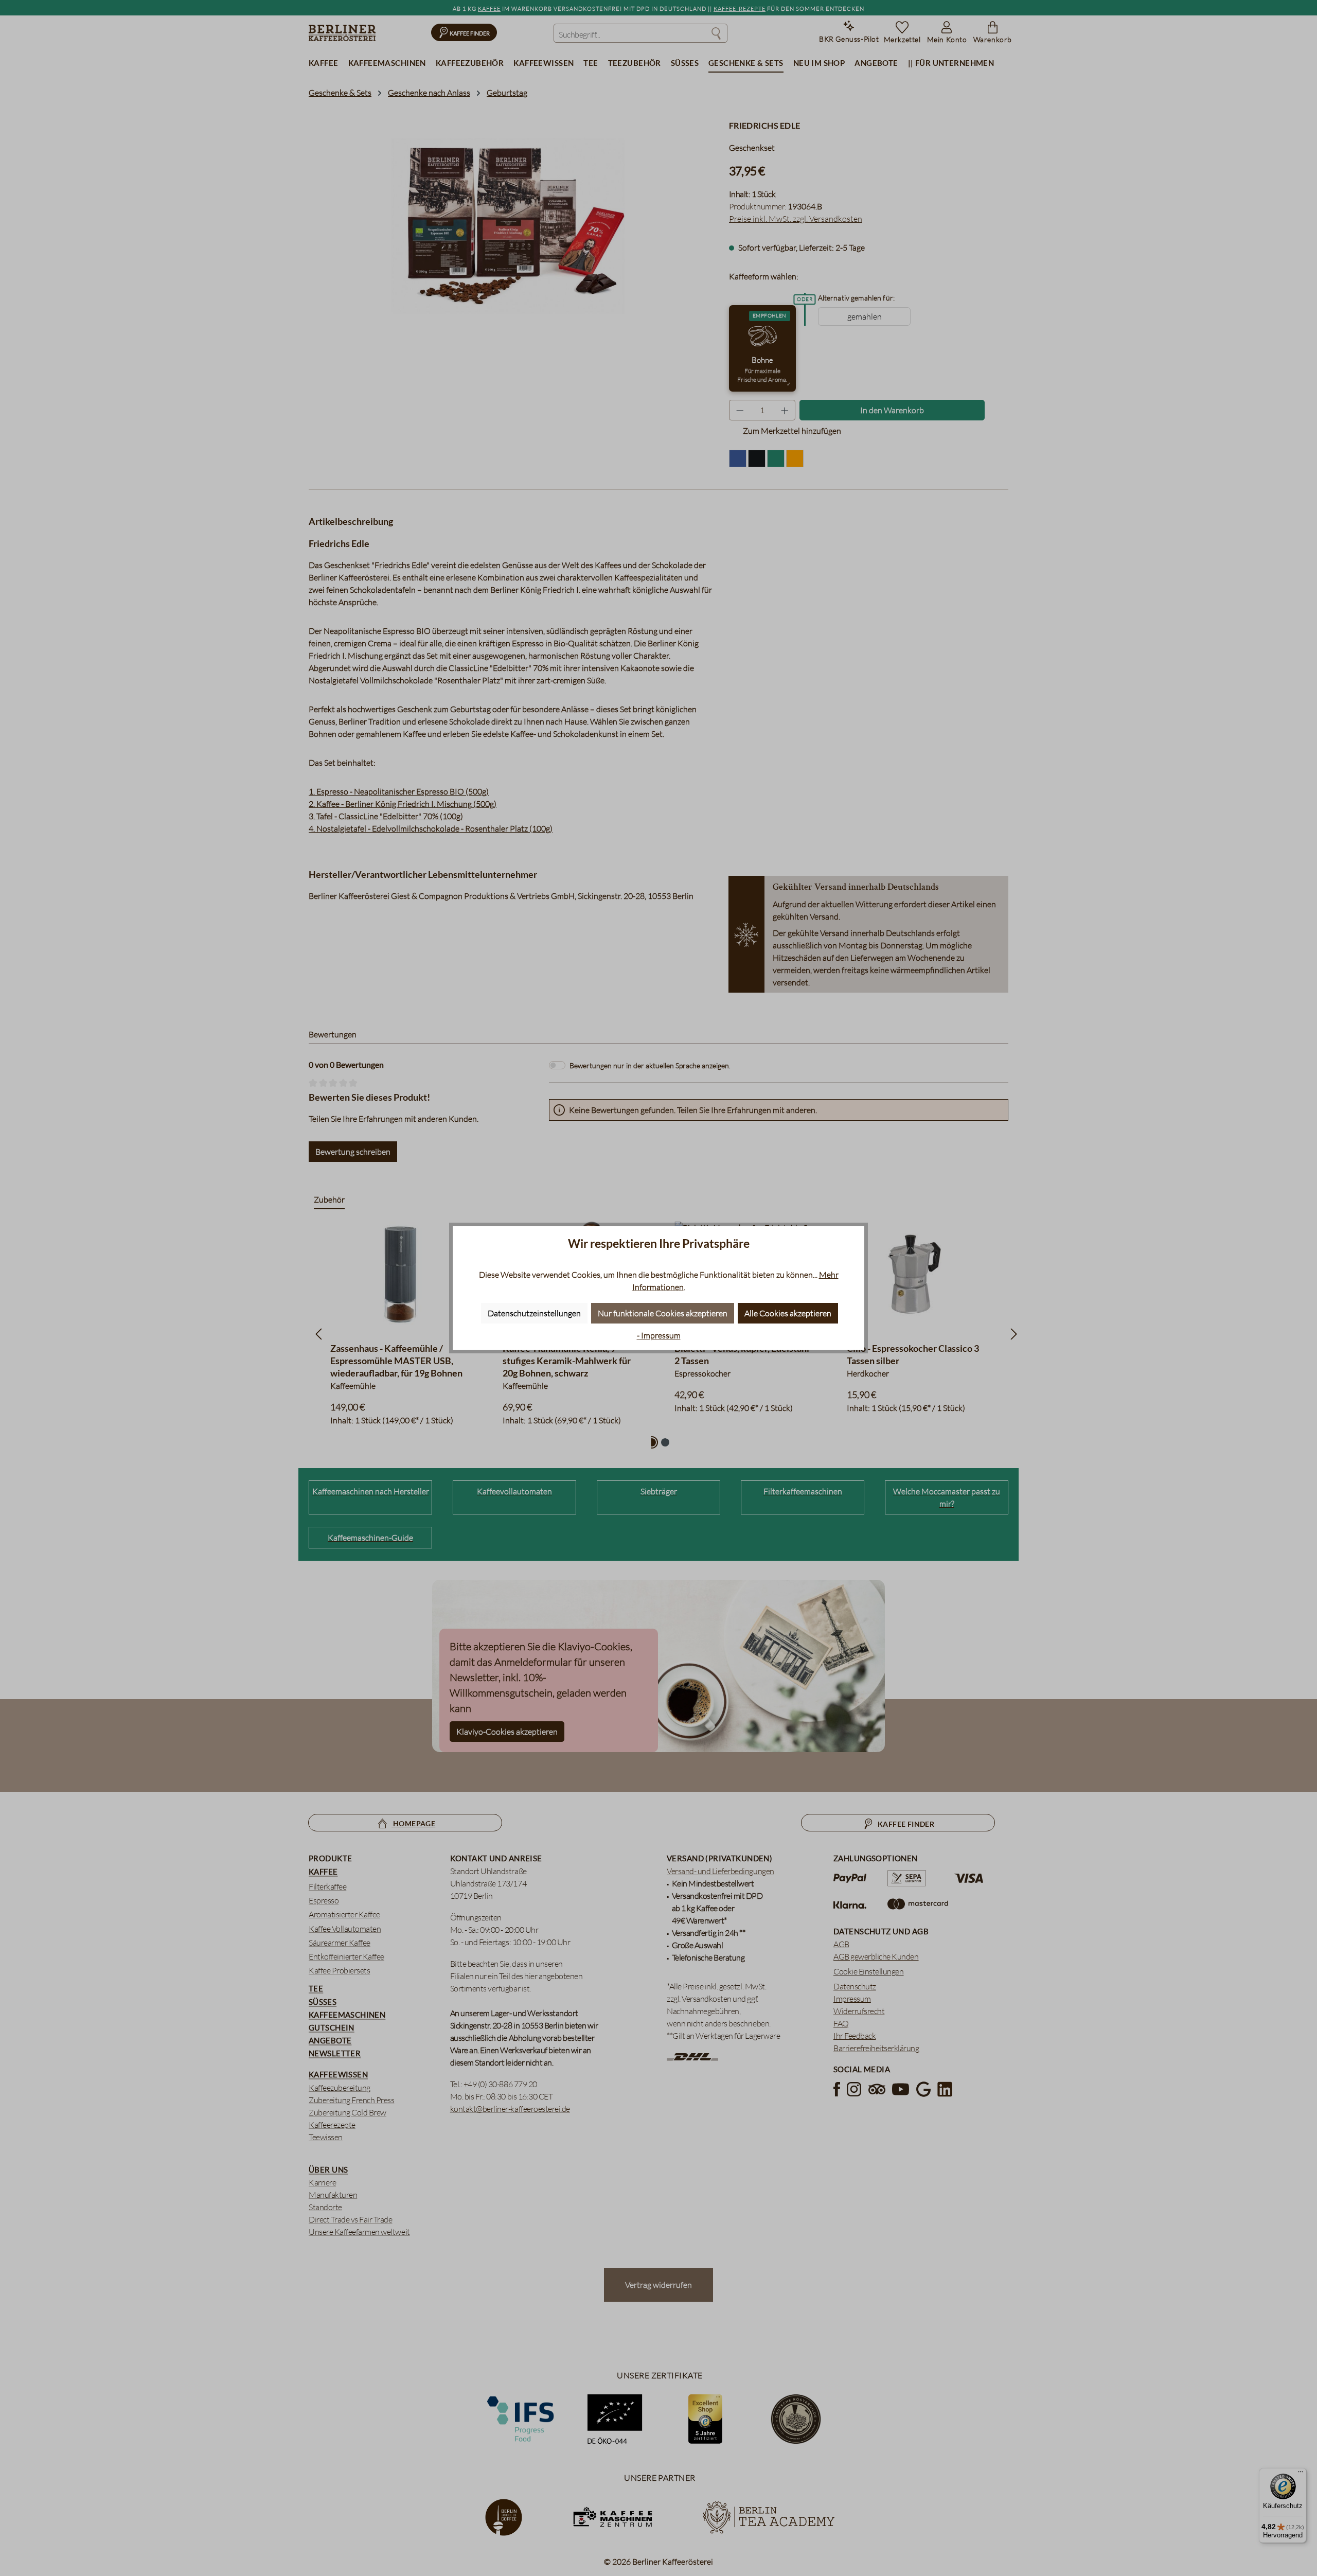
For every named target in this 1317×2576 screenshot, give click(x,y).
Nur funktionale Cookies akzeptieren (663, 1313)
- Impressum (659, 1335)
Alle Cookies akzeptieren (788, 1313)
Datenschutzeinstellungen (534, 1313)
